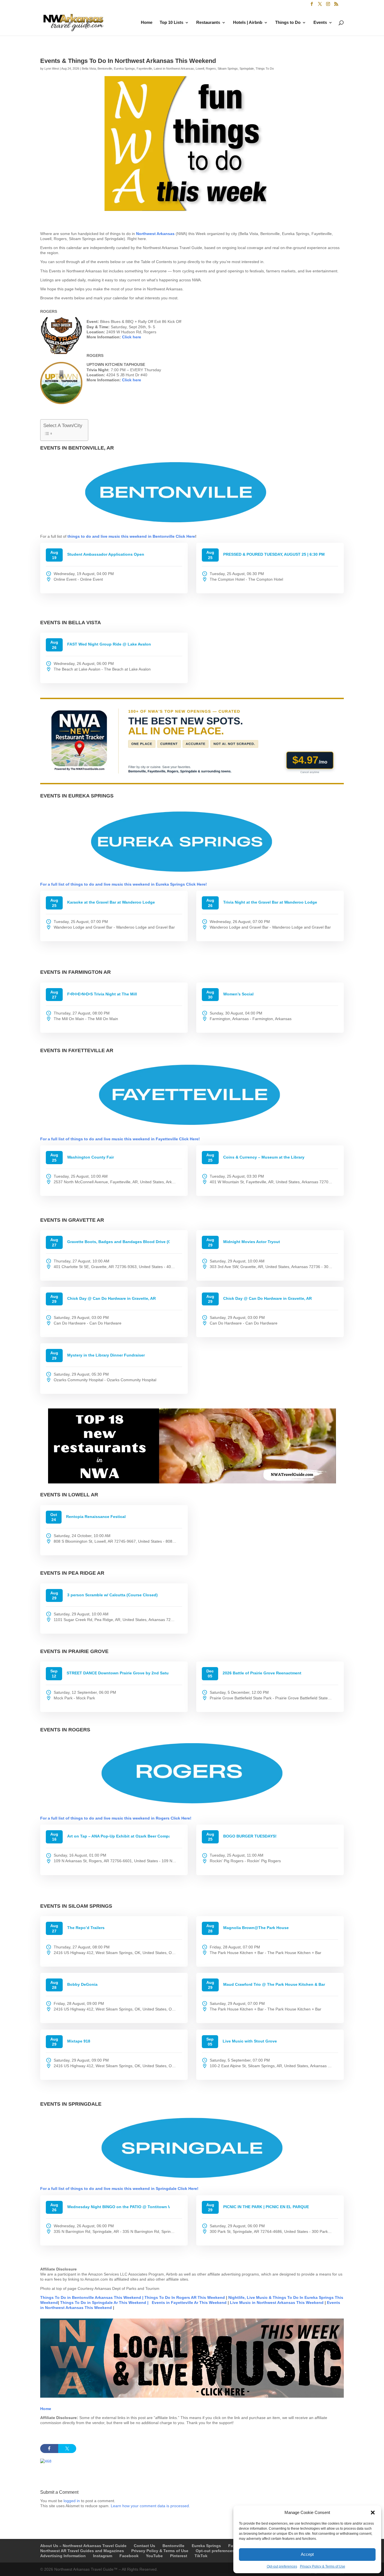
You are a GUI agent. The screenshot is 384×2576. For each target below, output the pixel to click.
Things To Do (265, 69)
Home (147, 23)
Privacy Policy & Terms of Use (323, 2566)
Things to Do (288, 23)
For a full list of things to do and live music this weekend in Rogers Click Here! (116, 1916)
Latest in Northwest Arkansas (174, 69)
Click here (132, 337)
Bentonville (105, 69)
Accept (307, 2554)
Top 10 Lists (171, 23)
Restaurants (208, 23)
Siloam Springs (228, 69)
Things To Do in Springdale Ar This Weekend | (104, 2401)
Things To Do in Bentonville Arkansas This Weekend (91, 2396)
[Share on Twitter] (67, 2547)
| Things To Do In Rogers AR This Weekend (184, 2396)
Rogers (211, 69)
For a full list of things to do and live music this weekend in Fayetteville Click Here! (120, 1237)
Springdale (247, 69)
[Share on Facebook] (49, 2547)
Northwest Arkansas (156, 234)
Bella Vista (89, 69)
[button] (373, 2513)
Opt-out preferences (282, 2566)
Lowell (200, 69)
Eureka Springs (124, 69)
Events (320, 23)
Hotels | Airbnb (248, 23)
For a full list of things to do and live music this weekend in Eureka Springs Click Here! (124, 982)
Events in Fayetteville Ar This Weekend (190, 2401)
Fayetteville (144, 69)
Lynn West (52, 69)
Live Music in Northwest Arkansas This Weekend (277, 2401)
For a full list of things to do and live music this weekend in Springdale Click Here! (119, 2287)
